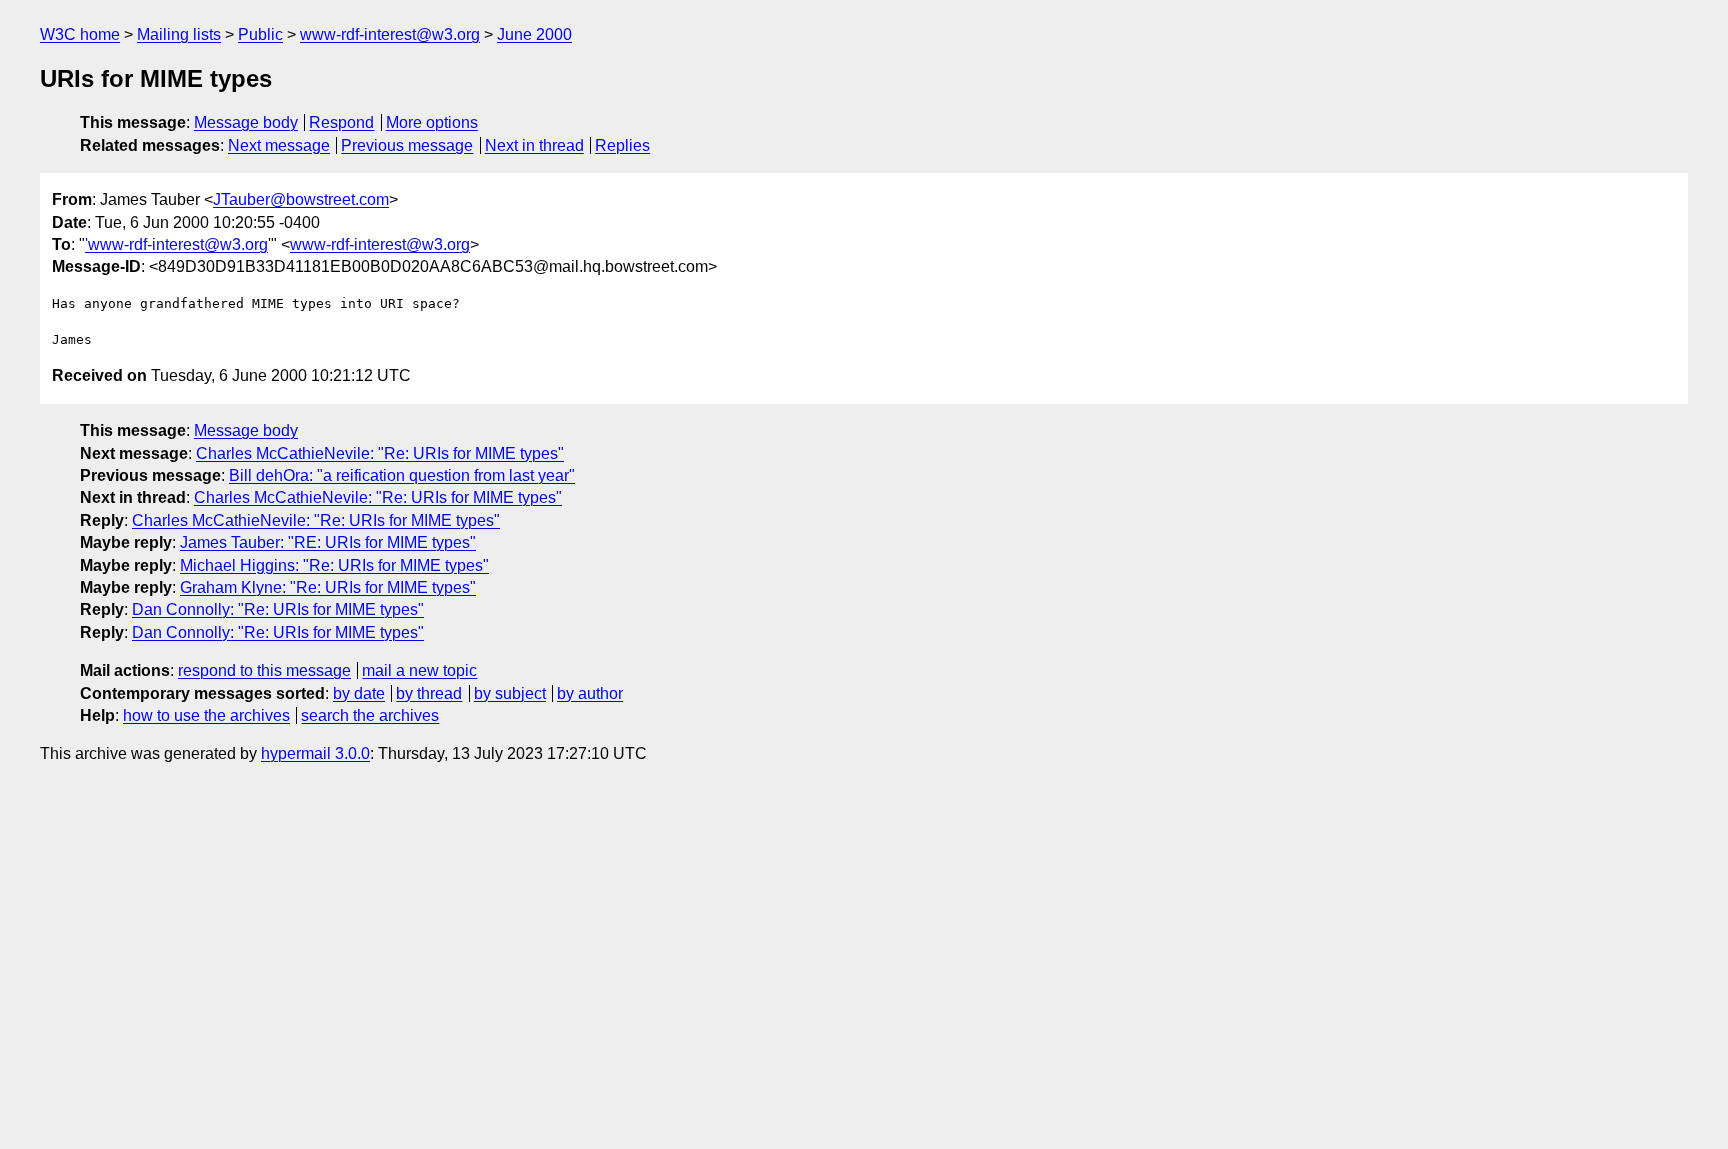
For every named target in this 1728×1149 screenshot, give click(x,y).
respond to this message (264, 670)
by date (359, 693)
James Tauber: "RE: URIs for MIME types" (328, 542)
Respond (341, 122)
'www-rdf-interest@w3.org (176, 244)
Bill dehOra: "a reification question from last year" (402, 475)
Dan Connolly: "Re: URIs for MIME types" (278, 609)
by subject (510, 693)
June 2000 (534, 34)
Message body (246, 122)
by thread (429, 693)
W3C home (80, 34)
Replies (622, 145)
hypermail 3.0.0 (315, 753)
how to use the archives (206, 715)
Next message (279, 145)
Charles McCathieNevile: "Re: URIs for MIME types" (380, 453)
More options (432, 122)
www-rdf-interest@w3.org (390, 34)
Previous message (407, 145)
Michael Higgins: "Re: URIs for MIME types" (334, 565)
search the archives (370, 715)
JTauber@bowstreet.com (301, 199)
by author (590, 693)
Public (260, 34)
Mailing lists (179, 34)
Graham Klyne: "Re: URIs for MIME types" (328, 587)
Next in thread (534, 145)
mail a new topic (419, 670)
